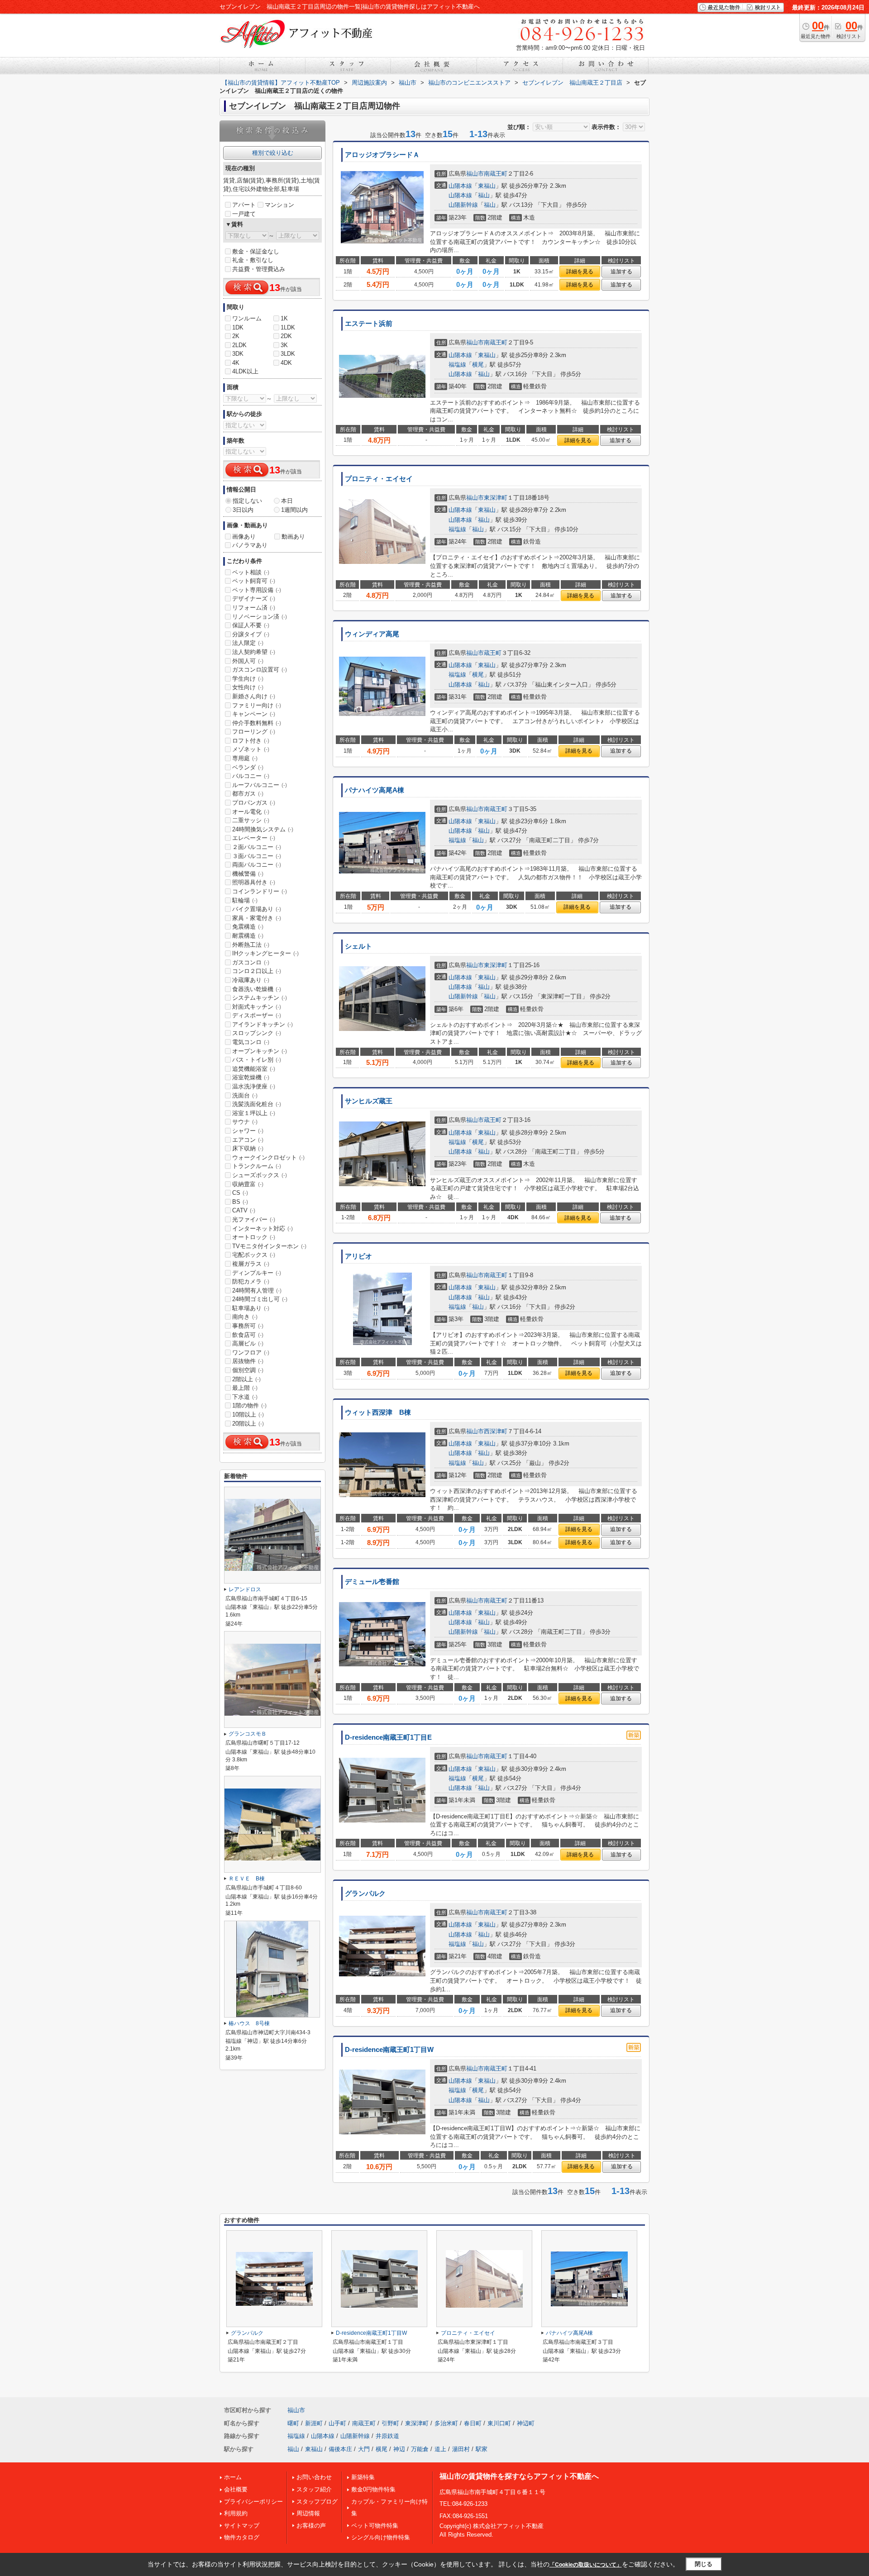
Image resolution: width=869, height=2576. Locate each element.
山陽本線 (460, 186)
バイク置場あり (257, 909)
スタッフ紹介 (314, 2489)
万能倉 (420, 2449)
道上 (440, 2449)
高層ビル (248, 1343)
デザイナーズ (254, 599)
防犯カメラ (251, 1281)
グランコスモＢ (248, 1734)
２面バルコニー (257, 847)
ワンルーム (247, 318)
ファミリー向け (257, 705)
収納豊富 (248, 1184)
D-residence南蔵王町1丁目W (389, 2050)
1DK (238, 327)
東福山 (487, 186)
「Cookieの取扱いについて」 (586, 2565)
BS (240, 1202)
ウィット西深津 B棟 (378, 1412)
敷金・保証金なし (256, 251)
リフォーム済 (254, 608)
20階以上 (248, 1424)
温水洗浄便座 (254, 1086)
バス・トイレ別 (257, 1060)
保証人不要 (251, 625)
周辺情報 (308, 2513)
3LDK (288, 354)
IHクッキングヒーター (265, 953)
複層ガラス (251, 1264)
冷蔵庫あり (251, 980)
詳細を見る (580, 272)
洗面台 (245, 1095)
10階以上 (248, 1414)
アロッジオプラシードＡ (382, 155)
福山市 (475, 174)
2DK (286, 336)
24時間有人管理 (257, 1290)
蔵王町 (493, 653)
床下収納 (248, 1148)
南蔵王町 (496, 174)
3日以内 (243, 510)
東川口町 (499, 2423)
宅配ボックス (254, 1255)
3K (284, 345)
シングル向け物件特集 (381, 2537)
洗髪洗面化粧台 (257, 1104)
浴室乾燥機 (251, 1077)
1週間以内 (294, 510)
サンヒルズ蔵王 (369, 1101)
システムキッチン (260, 998)
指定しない (247, 501)
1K (284, 318)
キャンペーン (254, 714)
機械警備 (248, 874)
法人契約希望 (254, 652)
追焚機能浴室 (254, 1069)
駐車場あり (251, 1308)
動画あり (293, 537)
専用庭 (245, 758)
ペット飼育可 (254, 581)
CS (240, 1193)
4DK (286, 363)
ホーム (233, 2477)
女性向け (248, 687)
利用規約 (236, 2513)
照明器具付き (254, 882)
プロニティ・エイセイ (379, 479)
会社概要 (236, 2489)
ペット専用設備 (257, 590)
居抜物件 (248, 1361)
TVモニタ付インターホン (269, 1246)
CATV (244, 1210)
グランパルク (365, 1894)
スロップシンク (257, 1033)
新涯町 (314, 2423)
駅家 (482, 2449)
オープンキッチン (260, 1051)
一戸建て (244, 214)
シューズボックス (260, 1175)
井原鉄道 (387, 2436)
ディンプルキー (257, 1273)
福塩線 (457, 365)
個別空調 (248, 1370)
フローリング (254, 732)
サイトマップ (242, 2526)
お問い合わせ (314, 2477)
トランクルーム (257, 1166)
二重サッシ (251, 820)
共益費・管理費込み (259, 269)
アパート (244, 205)
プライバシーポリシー (253, 2502)
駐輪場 (245, 900)
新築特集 (363, 2477)
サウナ (245, 1122)
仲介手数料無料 (257, 723)
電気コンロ (251, 1042)
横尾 (478, 365)
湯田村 (461, 2449)
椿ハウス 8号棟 (249, 2023)
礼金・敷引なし (253, 260)
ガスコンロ (251, 962)
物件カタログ (242, 2537)
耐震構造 (248, 936)
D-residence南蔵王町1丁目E (388, 1737)
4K (236, 363)
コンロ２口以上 (257, 971)
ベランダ (248, 767)
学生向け (248, 679)
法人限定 (248, 643)
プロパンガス (254, 803)
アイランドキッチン (263, 1024)
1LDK (288, 327)
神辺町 (526, 2423)
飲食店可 (248, 1335)
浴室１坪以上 (254, 1113)
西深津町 (496, 1431)
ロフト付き (251, 741)
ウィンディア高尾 (372, 634)
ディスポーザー (257, 1015)
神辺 (399, 2449)
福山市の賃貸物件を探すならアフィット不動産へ (519, 2476)
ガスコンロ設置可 (260, 670)
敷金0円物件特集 (373, 2489)
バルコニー (251, 776)
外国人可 (248, 661)
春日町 (473, 2423)
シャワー (248, 1131)
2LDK (239, 345)
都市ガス (248, 794)
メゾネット (251, 749)
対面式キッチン (257, 1007)
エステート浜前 (369, 324)
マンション (279, 205)
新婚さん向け (254, 696)
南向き (245, 1317)
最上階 (245, 1388)
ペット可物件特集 (375, 2526)
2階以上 (246, 1379)
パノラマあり (250, 545)
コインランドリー (260, 891)
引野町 (390, 2423)
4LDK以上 (245, 371)
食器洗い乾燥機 (257, 989)
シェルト (358, 946)
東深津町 (496, 498)
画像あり (244, 537)
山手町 (337, 2423)
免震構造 (248, 927)
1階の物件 (249, 1405)
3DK (238, 354)
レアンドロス (245, 1589)
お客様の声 (311, 2526)
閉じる (704, 2564)
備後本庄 (340, 2449)
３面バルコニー (257, 856)
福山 (484, 195)
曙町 (293, 2423)
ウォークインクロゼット (268, 1157)
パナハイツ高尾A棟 (375, 790)
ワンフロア (251, 1352)
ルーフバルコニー (260, 785)
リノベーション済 (260, 617)
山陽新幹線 (463, 205)
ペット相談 (251, 572)
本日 (287, 501)
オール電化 (251, 812)
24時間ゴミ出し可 (260, 1299)
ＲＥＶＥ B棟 (247, 1879)
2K (236, 336)
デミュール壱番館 (372, 1582)
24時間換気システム (263, 829)
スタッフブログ (317, 2502)
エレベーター (254, 838)
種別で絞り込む (273, 153)
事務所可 (248, 1326)
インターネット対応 (263, 1228)
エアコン (248, 1140)
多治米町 (446, 2423)
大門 (364, 2449)
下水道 (245, 1397)
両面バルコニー (257, 865)
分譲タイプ (251, 634)
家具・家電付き (257, 918)
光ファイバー (254, 1219)
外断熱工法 (251, 945)
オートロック (254, 1237)
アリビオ (358, 1256)
